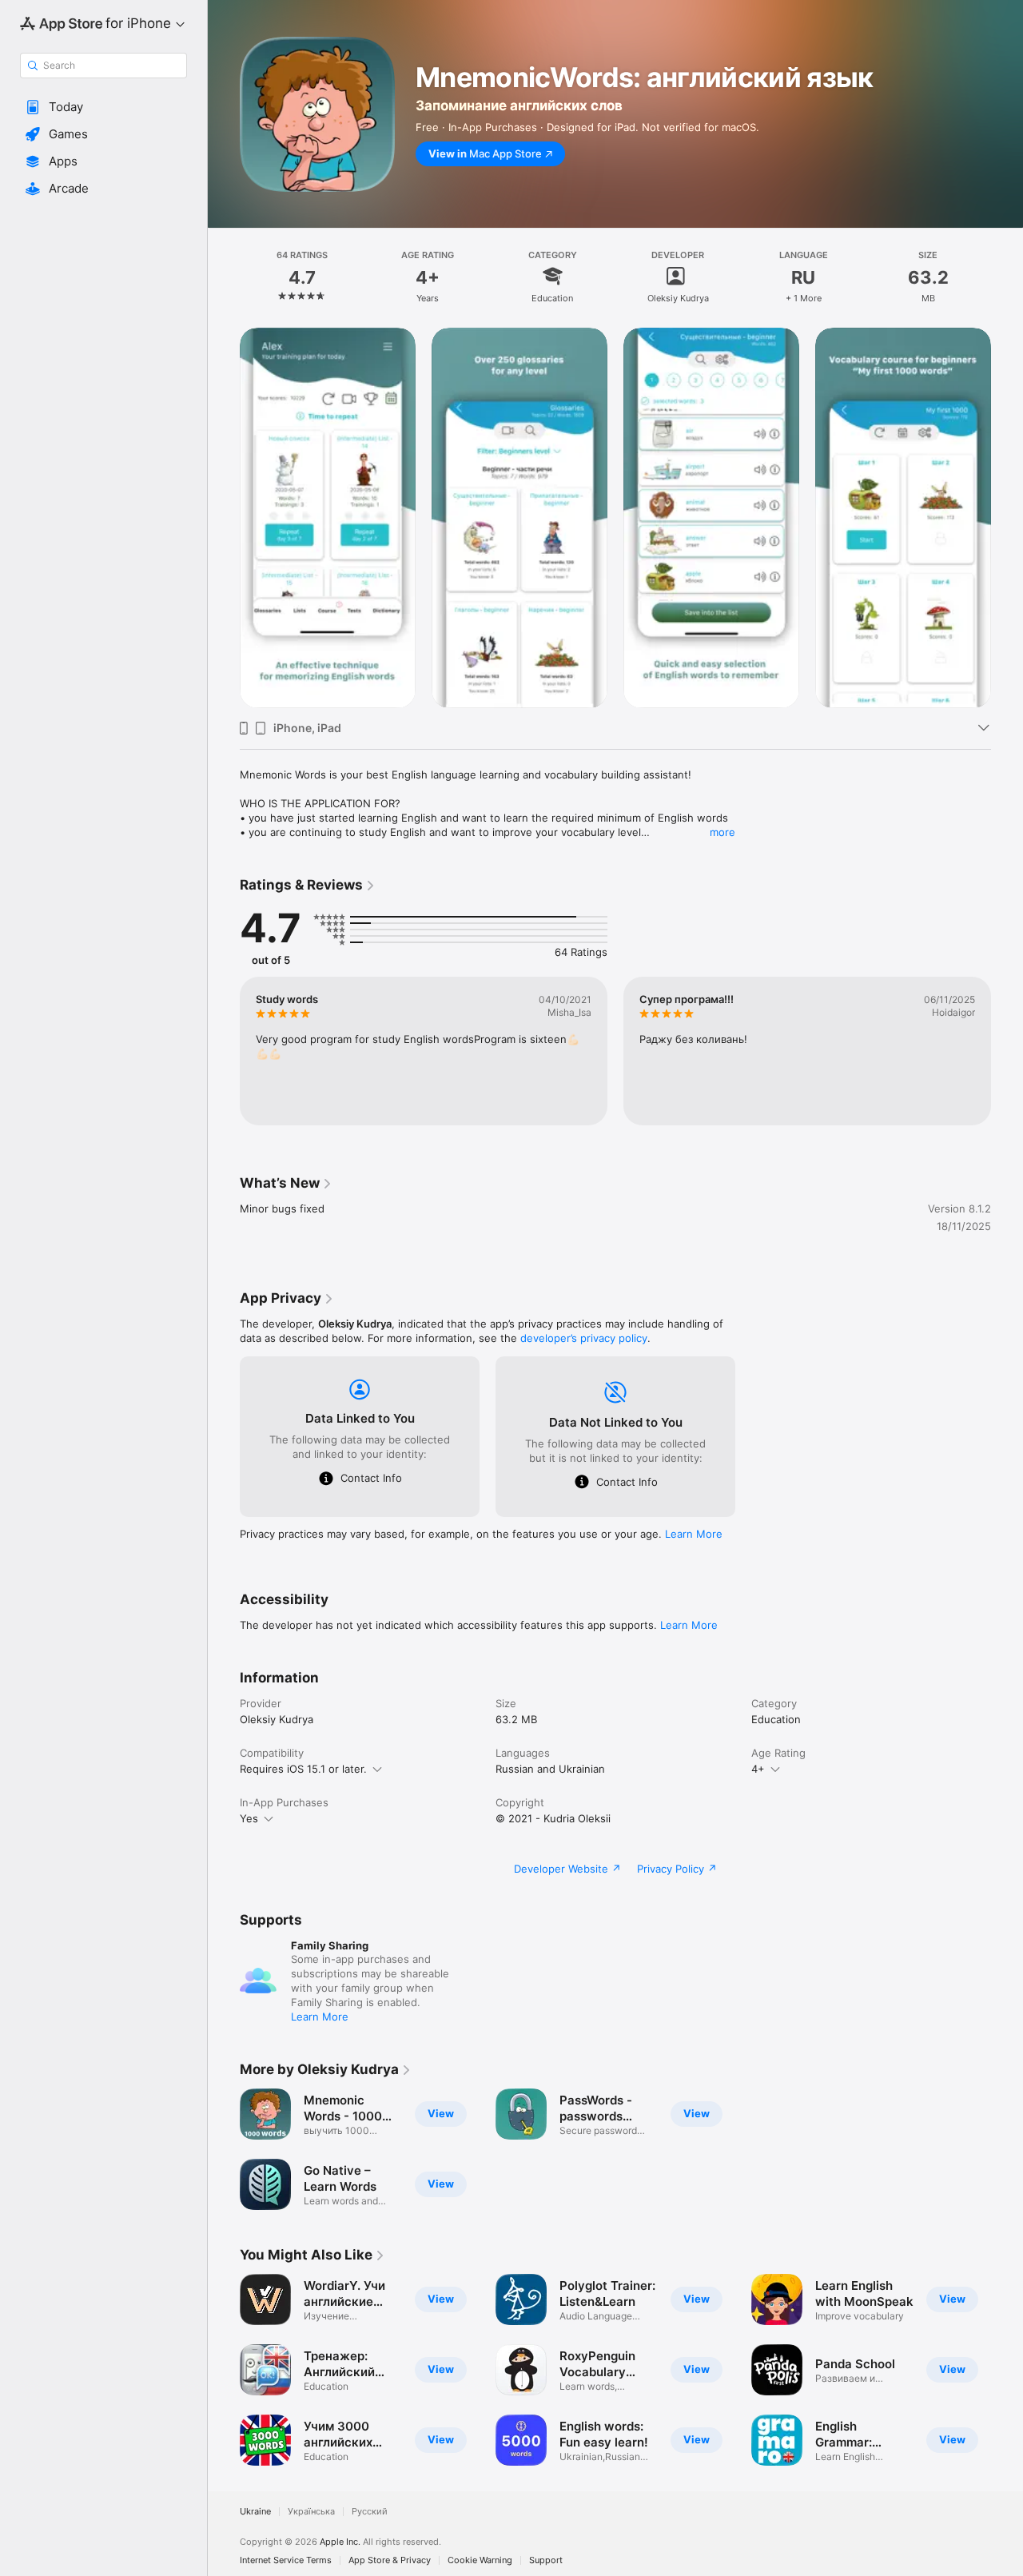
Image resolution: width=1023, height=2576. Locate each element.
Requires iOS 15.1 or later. (303, 1769)
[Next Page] (1007, 518)
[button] (103, 107)
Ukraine (255, 2512)
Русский (370, 2512)
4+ (758, 1769)
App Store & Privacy (390, 2560)
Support (546, 2560)
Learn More (694, 1534)
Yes (249, 1818)
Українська (311, 2512)
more (722, 832)
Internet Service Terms (286, 2560)
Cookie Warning (480, 2560)
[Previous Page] (224, 518)
